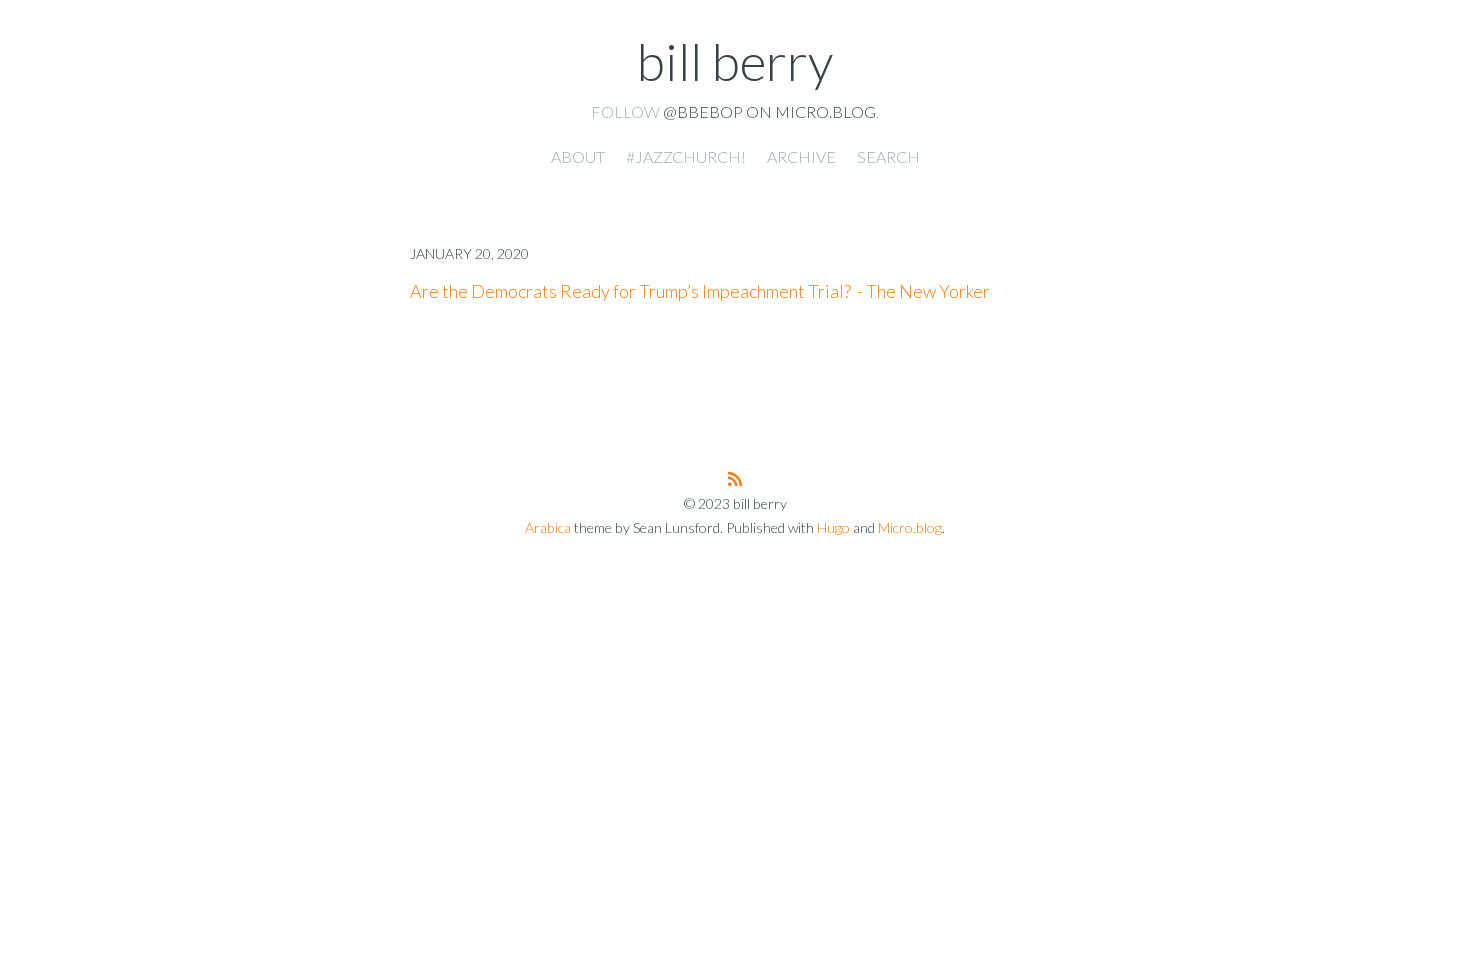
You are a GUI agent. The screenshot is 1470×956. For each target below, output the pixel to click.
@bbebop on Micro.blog (769, 111)
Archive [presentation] (801, 156)
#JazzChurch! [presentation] (686, 156)
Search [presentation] (888, 156)
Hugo (833, 527)
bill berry (735, 61)
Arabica (548, 527)
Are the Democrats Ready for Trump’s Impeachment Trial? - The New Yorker (700, 291)
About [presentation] (578, 156)
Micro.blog (910, 527)
